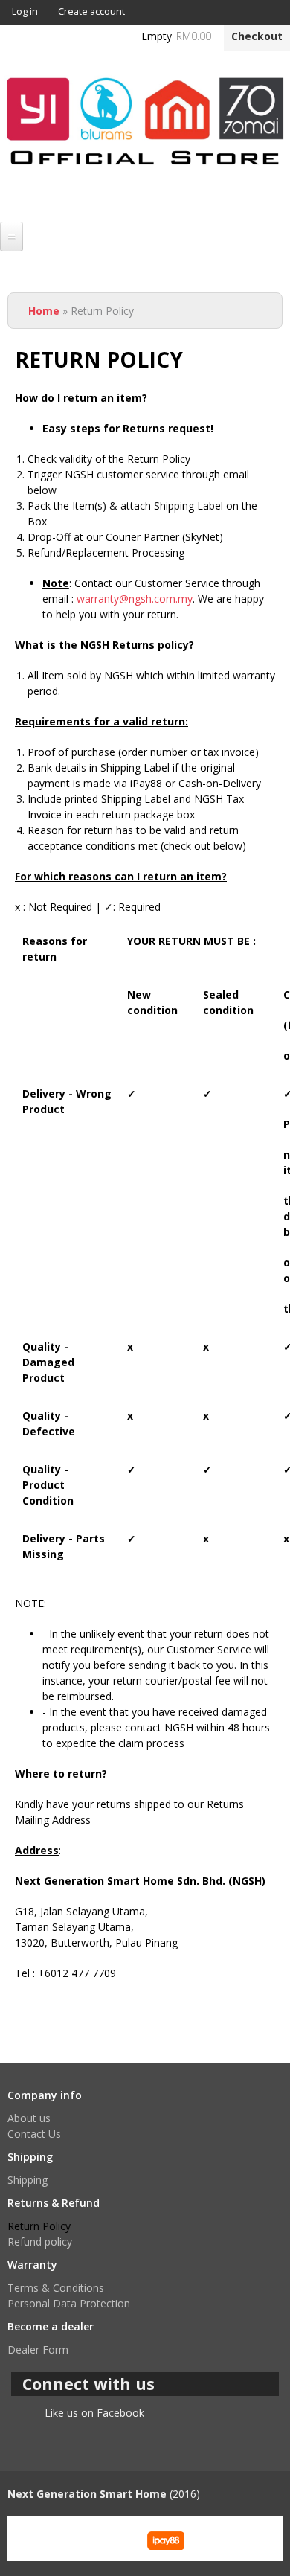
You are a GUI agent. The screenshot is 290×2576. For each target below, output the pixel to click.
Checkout (257, 36)
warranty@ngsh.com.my (135, 599)
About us (29, 2118)
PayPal (103, 2539)
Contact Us (34, 2134)
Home (44, 311)
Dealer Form (38, 2349)
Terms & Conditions (56, 2288)
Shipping (28, 2180)
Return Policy (39, 2226)
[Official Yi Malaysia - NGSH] (145, 177)
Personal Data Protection (69, 2303)
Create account (91, 12)
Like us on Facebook (94, 2413)
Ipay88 (166, 2539)
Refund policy (40, 2242)
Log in (25, 12)
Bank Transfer (41, 2539)
